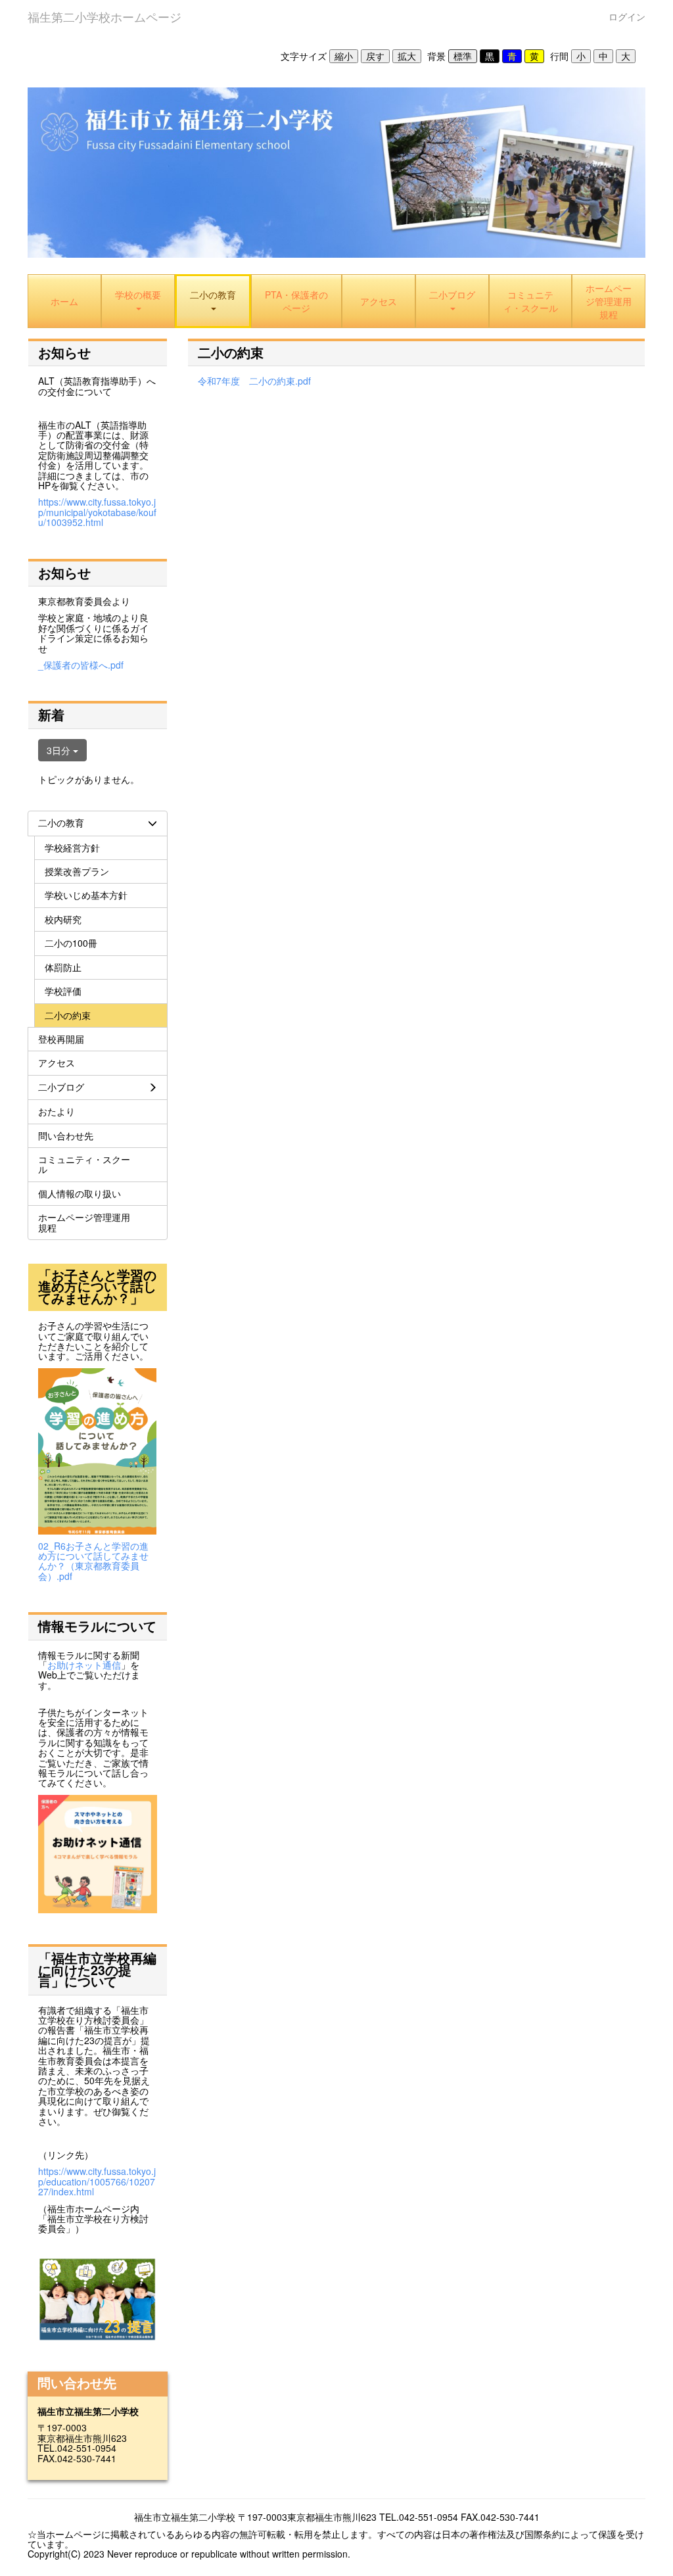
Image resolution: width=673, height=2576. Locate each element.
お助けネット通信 (84, 1665)
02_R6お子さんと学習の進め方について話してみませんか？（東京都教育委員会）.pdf (93, 1561)
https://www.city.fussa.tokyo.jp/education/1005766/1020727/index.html (97, 2181)
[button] (213, 301)
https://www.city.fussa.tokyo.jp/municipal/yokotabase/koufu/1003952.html (97, 512)
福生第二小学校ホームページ (104, 16)
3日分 (60, 750)
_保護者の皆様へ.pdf (81, 665)
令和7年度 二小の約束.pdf (254, 381)
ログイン (627, 16)
